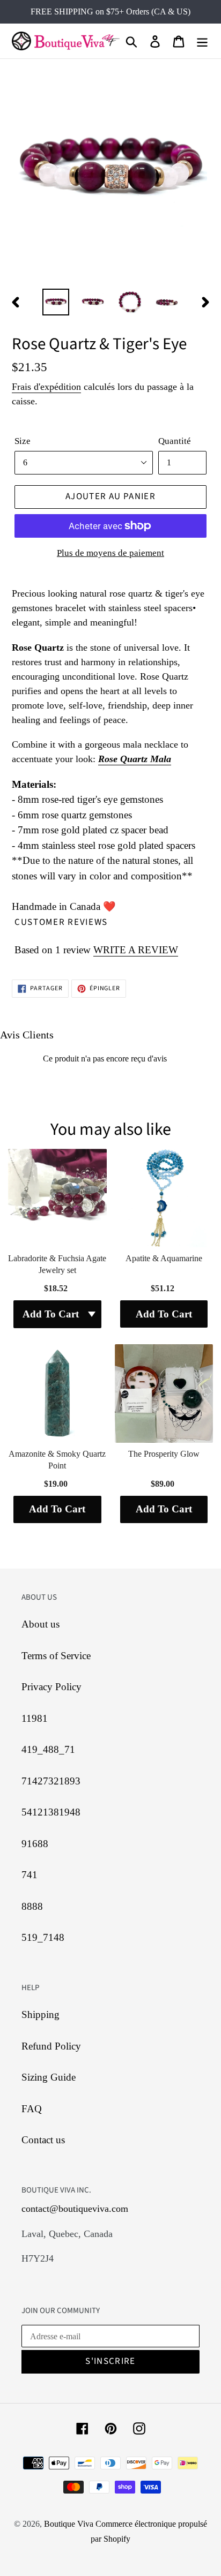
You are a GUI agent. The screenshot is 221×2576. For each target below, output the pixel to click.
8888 (32, 1906)
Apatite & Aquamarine (164, 1258)
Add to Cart (164, 1314)
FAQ (32, 2109)
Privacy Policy (51, 1687)
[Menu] (202, 41)
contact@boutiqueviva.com (75, 2209)
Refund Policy (51, 2046)
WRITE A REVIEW (136, 950)
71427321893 (51, 1781)
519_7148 (43, 1937)
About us (40, 1624)
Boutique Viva (70, 2524)
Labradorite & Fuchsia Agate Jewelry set (57, 1264)
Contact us (43, 2140)
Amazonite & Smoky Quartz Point (57, 1460)
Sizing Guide (49, 2077)
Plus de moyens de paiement (110, 553)
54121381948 (51, 1812)
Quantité (175, 441)
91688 (35, 1844)
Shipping (40, 2014)
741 (30, 1875)
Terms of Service (56, 1656)
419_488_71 (48, 1749)
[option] (56, 302)
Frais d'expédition (46, 387)
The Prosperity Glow (164, 1454)
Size (23, 441)
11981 (35, 1718)
